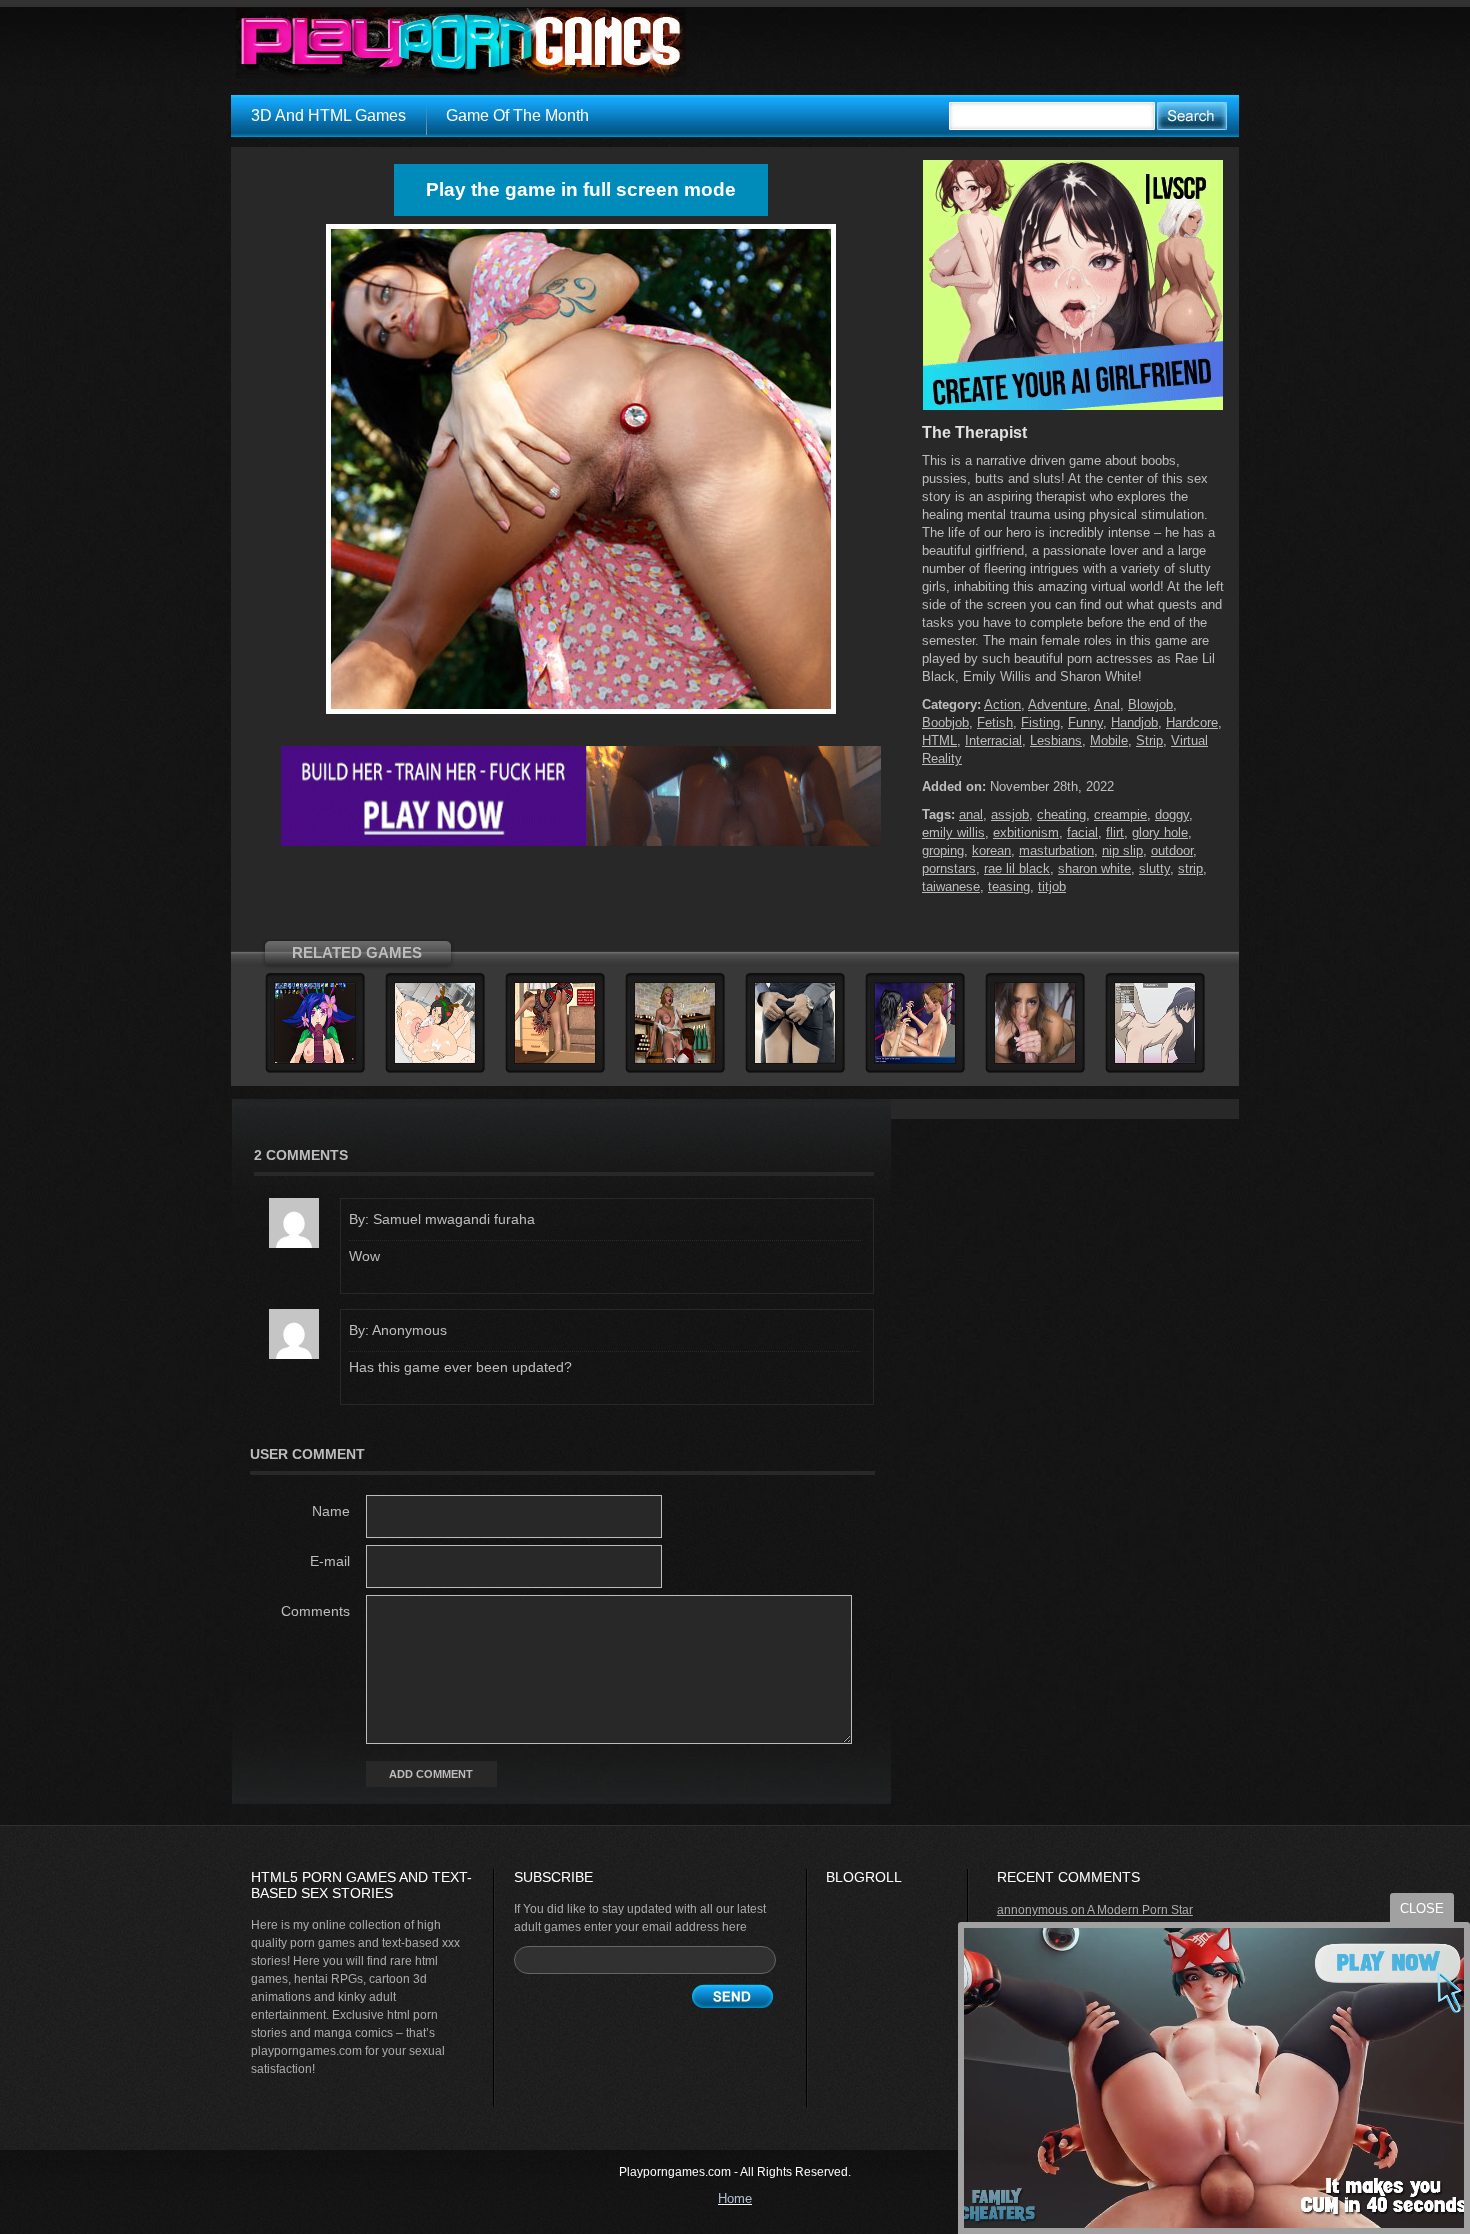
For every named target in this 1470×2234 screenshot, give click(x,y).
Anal (1107, 704)
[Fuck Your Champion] (315, 1060)
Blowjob (1150, 704)
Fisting (1040, 722)
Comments (315, 1611)
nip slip (1122, 850)
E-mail (330, 1561)
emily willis (953, 832)
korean (991, 850)
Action (1002, 704)
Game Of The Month (517, 115)
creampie (1120, 814)
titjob (1052, 886)
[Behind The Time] (795, 1060)
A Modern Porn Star (1140, 1910)
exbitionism (1026, 832)
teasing (1009, 886)
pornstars (949, 868)
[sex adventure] (1073, 406)
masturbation (1056, 850)
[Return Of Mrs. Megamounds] (435, 1060)
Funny (1085, 722)
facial (1082, 832)
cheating (1061, 814)
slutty (1154, 868)
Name (331, 1511)
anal (971, 814)
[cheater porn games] (581, 842)
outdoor (1172, 850)
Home (735, 2198)
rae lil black (1017, 868)
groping (943, 850)
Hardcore (1192, 722)
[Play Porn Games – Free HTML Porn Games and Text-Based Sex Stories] (461, 43)
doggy (1172, 814)
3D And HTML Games (328, 115)
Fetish (995, 722)
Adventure (1057, 704)
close (1422, 1908)
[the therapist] (581, 714)
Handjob (1134, 722)
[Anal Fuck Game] (1155, 1060)
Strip (1149, 740)
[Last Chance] (1035, 1060)
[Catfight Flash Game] (915, 1060)
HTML (939, 740)
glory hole (1160, 832)
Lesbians (1056, 740)
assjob (1010, 814)
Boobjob (945, 722)
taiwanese (951, 886)
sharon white (1094, 868)
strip (1190, 868)
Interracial (993, 740)
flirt (1115, 832)
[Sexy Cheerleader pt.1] (555, 1060)
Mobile (1109, 740)
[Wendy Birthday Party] (675, 1060)
